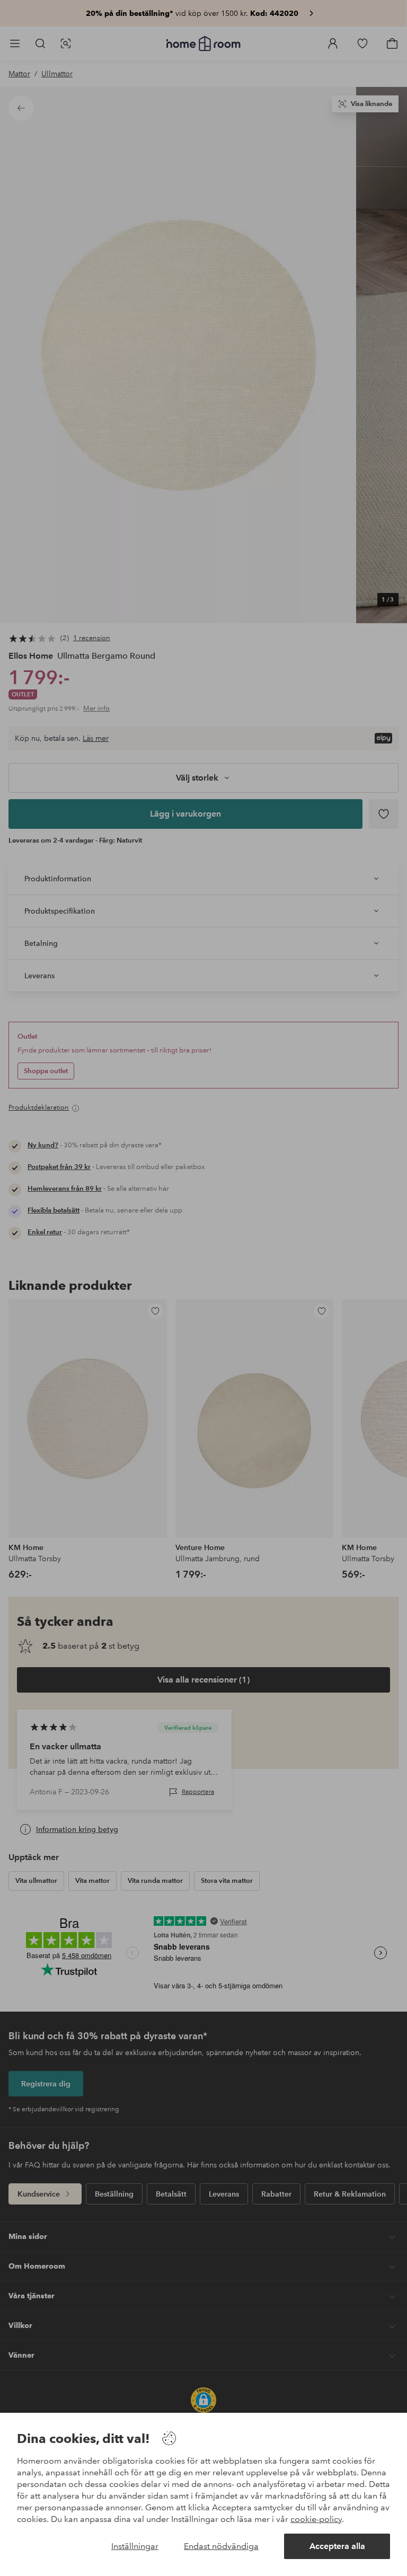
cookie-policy (316, 2519)
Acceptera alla (337, 2546)
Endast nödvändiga (221, 2546)
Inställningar (135, 2546)
